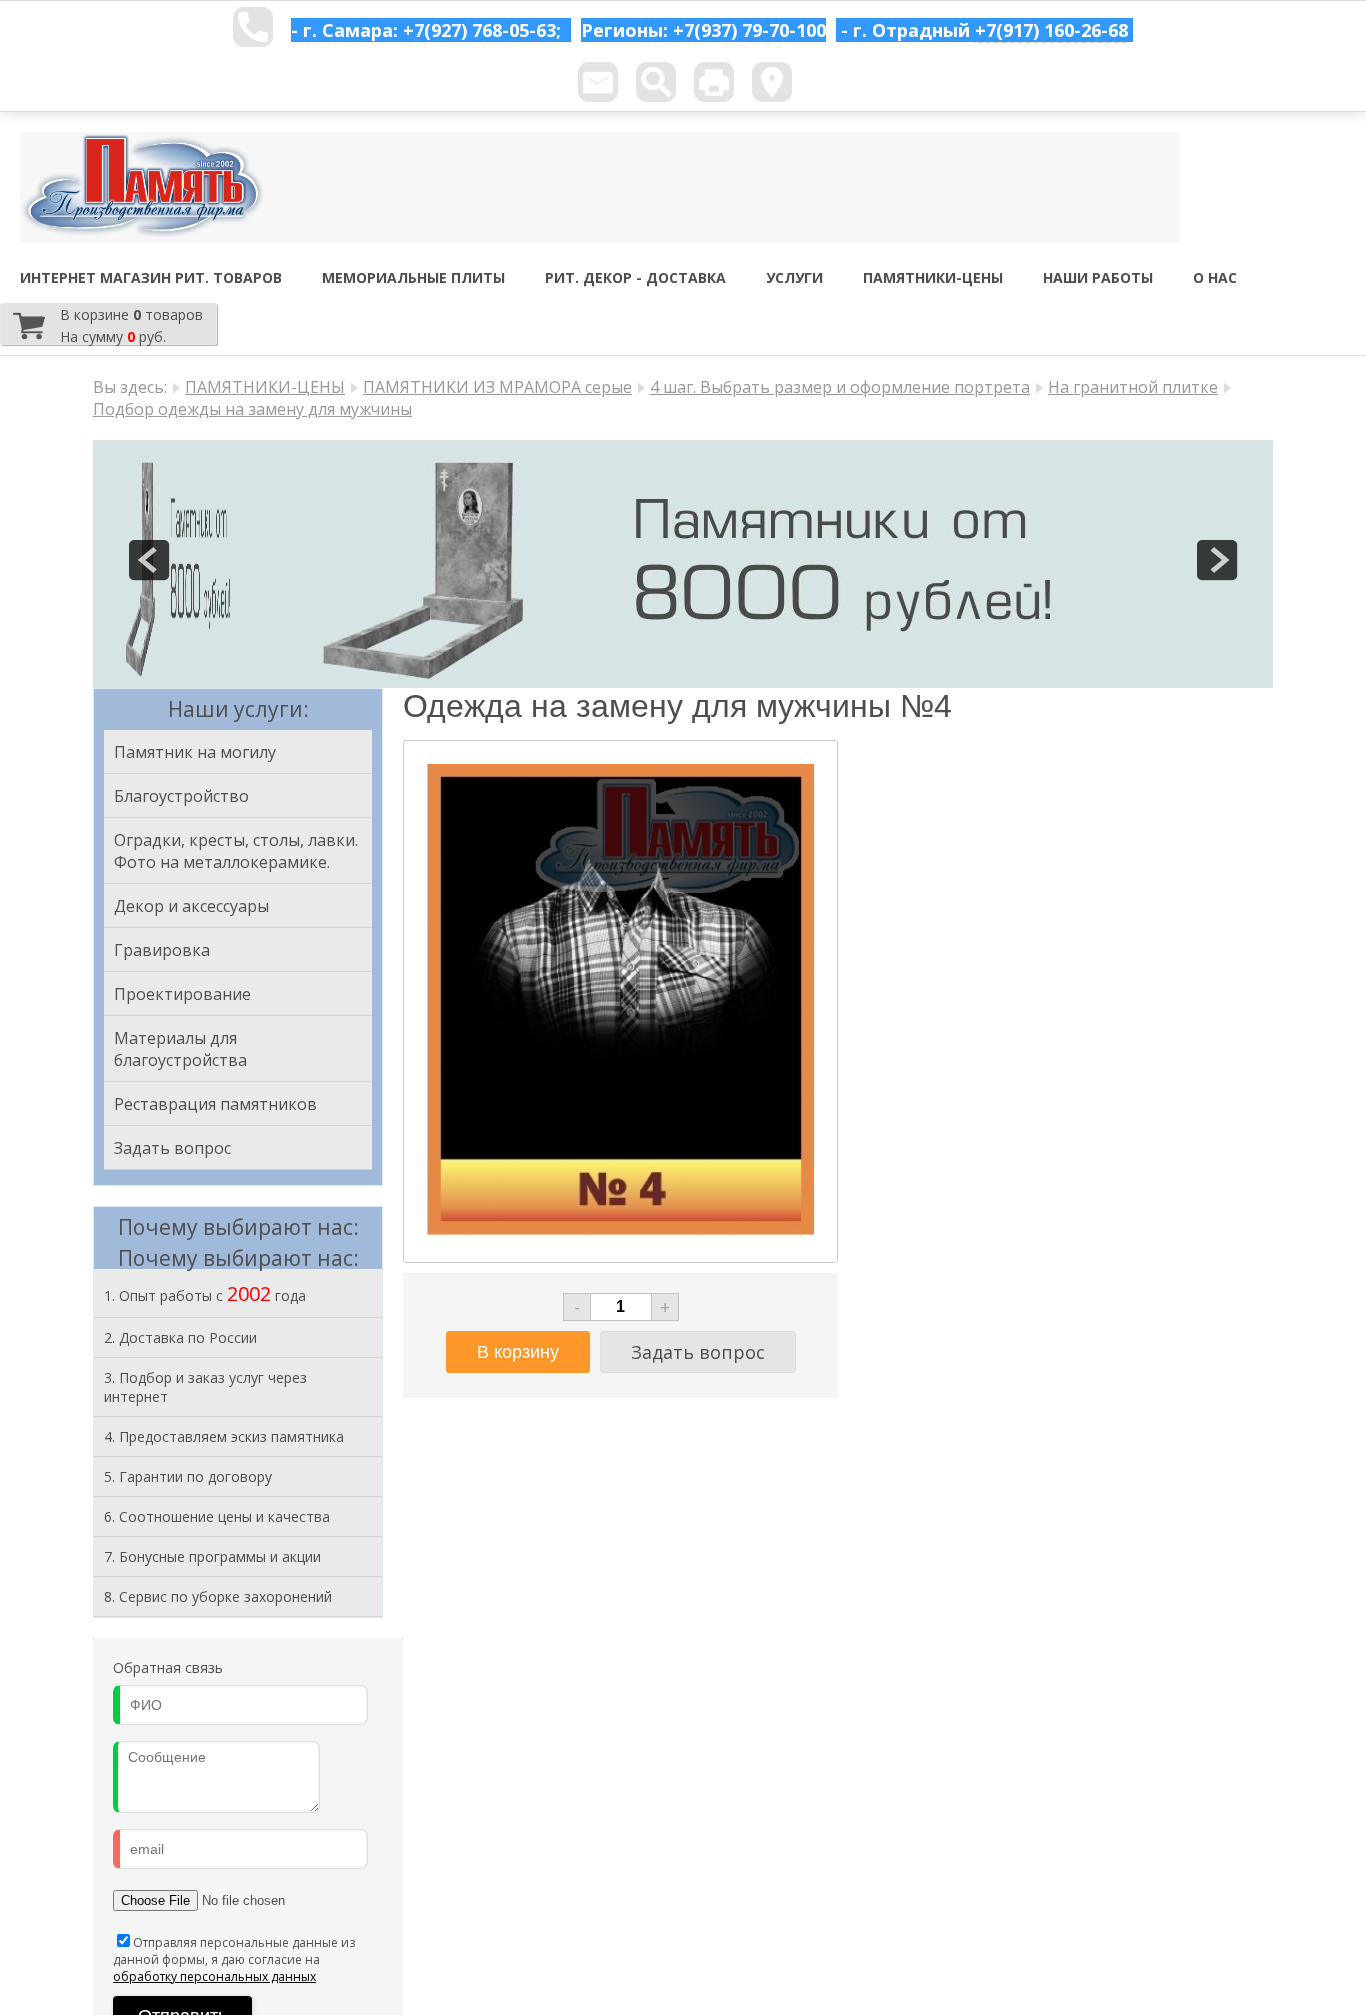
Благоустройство (181, 796)
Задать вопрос (172, 1148)
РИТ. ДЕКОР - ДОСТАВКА (635, 277)
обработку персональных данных (214, 1976)
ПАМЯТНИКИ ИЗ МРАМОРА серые (497, 387)
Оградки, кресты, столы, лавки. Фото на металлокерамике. (236, 851)
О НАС (1215, 277)
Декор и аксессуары (191, 906)
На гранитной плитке (1133, 387)
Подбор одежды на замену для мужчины (252, 409)
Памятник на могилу (195, 752)
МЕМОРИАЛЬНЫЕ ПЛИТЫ (413, 277)
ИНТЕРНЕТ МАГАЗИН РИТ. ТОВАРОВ (151, 277)
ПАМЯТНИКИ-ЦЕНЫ (933, 277)
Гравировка (162, 950)
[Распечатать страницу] (714, 82)
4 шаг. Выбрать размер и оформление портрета (840, 387)
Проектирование (182, 994)
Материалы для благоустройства (180, 1049)
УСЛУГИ (794, 277)
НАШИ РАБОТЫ (1098, 277)
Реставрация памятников (215, 1104)
